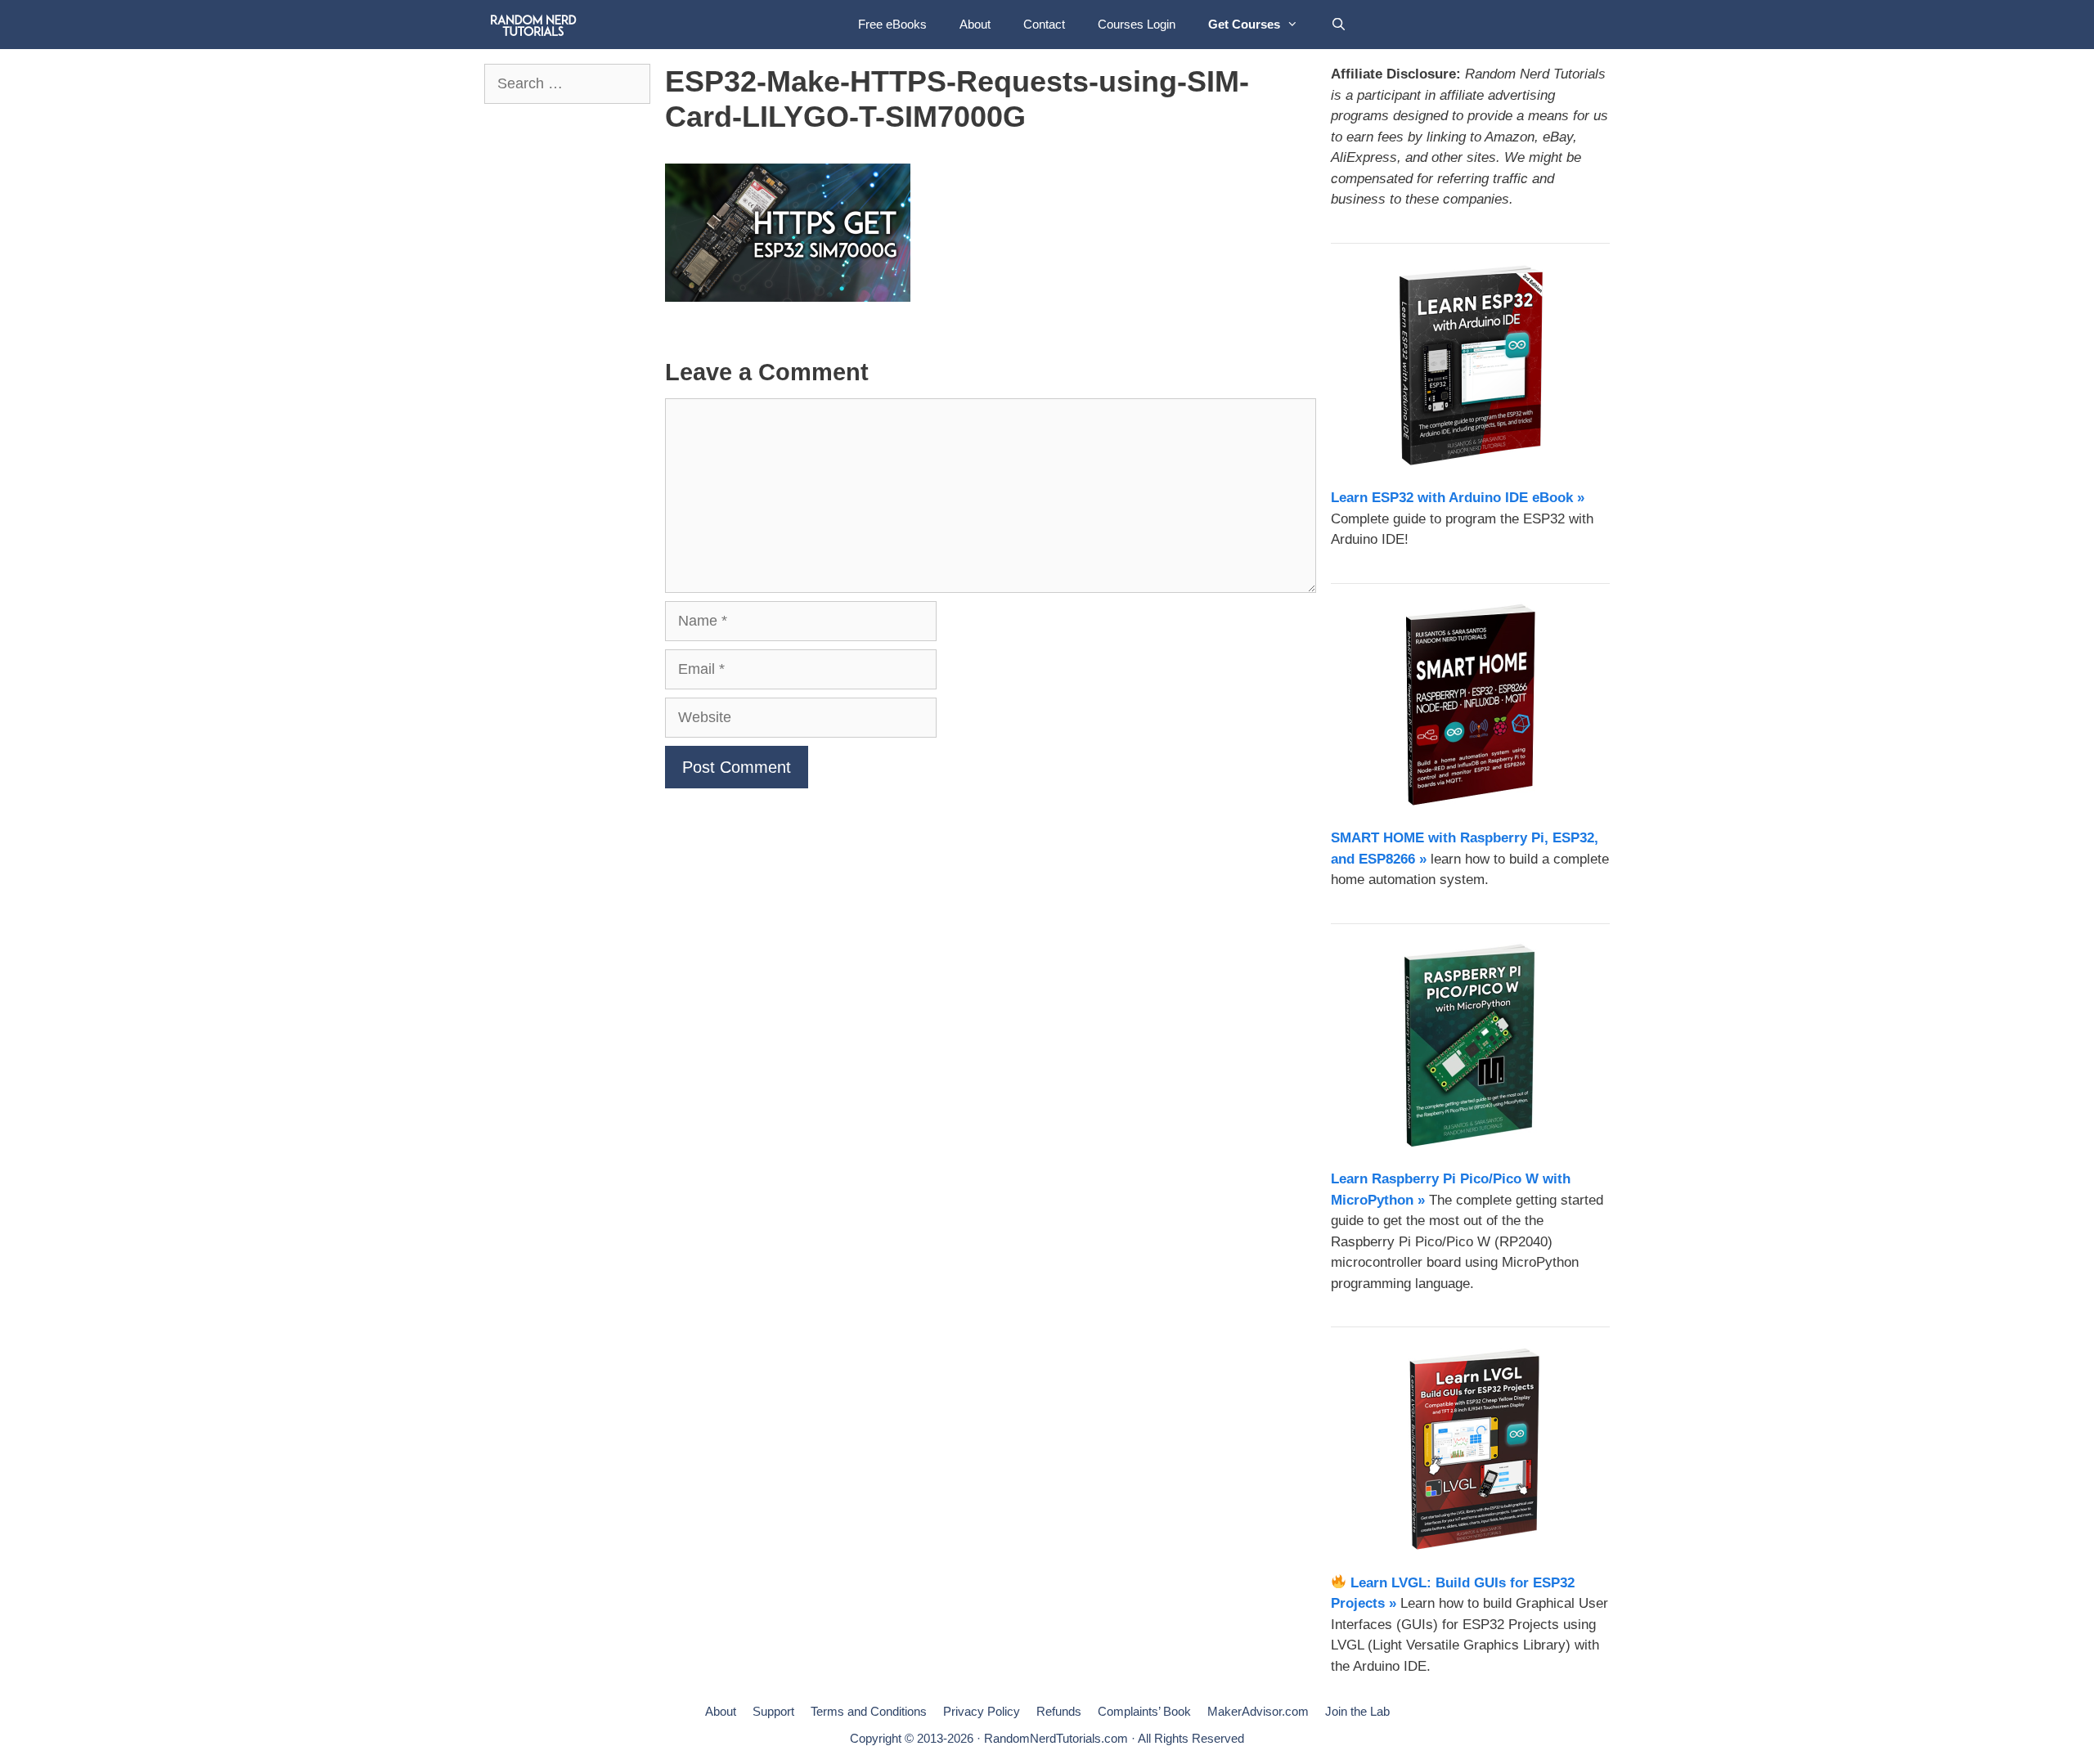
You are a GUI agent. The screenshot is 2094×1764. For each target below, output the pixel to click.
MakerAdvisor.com (1258, 1711)
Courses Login (1137, 24)
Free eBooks (892, 24)
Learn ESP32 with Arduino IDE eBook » (1458, 498)
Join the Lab (1357, 1711)
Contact (1044, 24)
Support (773, 1711)
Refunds (1059, 1711)
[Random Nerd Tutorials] (534, 25)
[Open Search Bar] (1339, 25)
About (975, 24)
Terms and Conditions (869, 1711)
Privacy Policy (982, 1711)
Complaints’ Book (1144, 1711)
